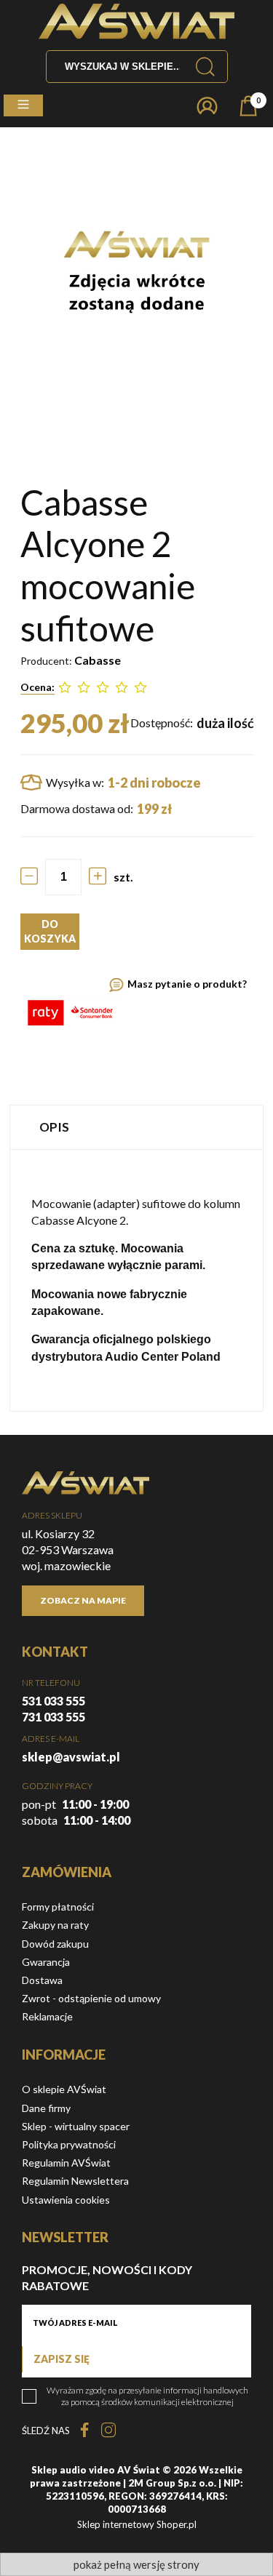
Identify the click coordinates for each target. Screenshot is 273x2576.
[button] (23, 105)
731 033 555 (54, 1717)
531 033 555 (54, 1701)
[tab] (136, 1127)
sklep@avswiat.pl (71, 1757)
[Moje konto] (207, 106)
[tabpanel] (136, 1280)
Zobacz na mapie (83, 1600)
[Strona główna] (136, 21)
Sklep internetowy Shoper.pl (137, 2524)
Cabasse (98, 660)
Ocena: (37, 687)
